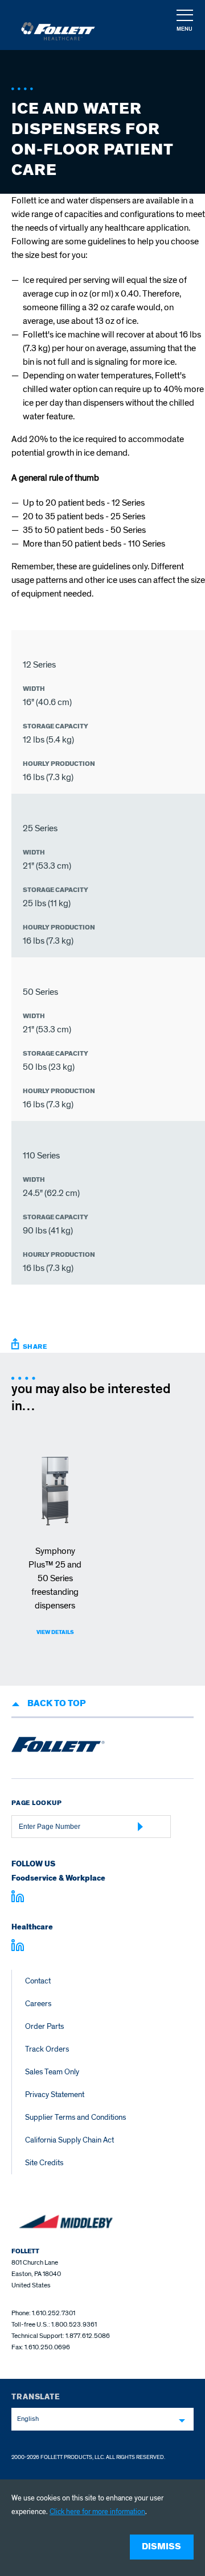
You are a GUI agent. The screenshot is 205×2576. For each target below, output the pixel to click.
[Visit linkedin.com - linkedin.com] (18, 1947)
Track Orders (47, 2049)
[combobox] (102, 2419)
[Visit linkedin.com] (18, 1898)
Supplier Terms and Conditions (75, 2117)
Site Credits (44, 2163)
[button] (184, 26)
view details (55, 1632)
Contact (38, 1981)
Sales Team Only (52, 2072)
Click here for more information (97, 2512)
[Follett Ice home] (58, 1746)
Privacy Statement (55, 2094)
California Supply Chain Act (69, 2140)
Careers (38, 2004)
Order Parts (44, 2026)
